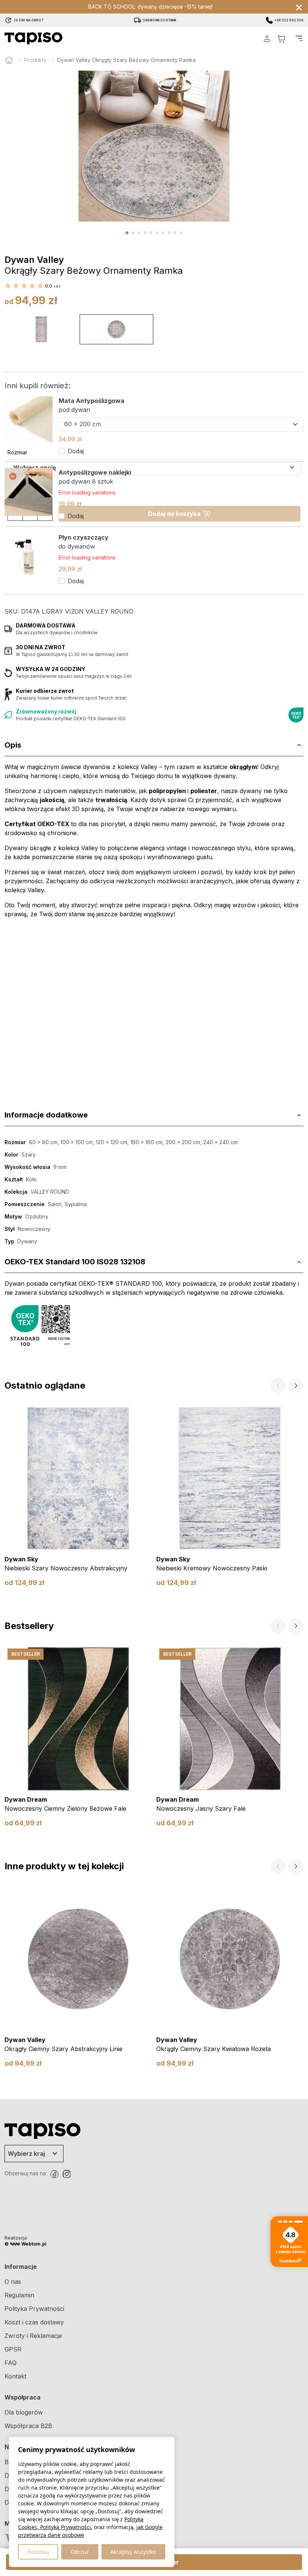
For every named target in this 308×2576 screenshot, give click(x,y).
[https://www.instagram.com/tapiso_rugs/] (66, 2174)
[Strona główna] (9, 60)
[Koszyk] (281, 38)
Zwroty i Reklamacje (33, 2336)
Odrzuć (80, 2552)
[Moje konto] (267, 38)
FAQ (11, 2363)
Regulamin (19, 2295)
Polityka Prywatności (34, 2309)
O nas (13, 2282)
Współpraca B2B (28, 2426)
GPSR (13, 2349)
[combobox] (181, 424)
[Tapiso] (33, 38)
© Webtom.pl (26, 2244)
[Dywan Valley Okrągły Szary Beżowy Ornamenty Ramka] (116, 329)
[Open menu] (299, 38)
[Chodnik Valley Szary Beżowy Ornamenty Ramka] (41, 329)
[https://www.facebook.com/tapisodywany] (54, 2174)
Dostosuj (38, 2552)
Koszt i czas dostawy (34, 2322)
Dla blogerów (24, 2412)
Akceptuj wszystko (133, 2552)
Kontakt (15, 2376)
